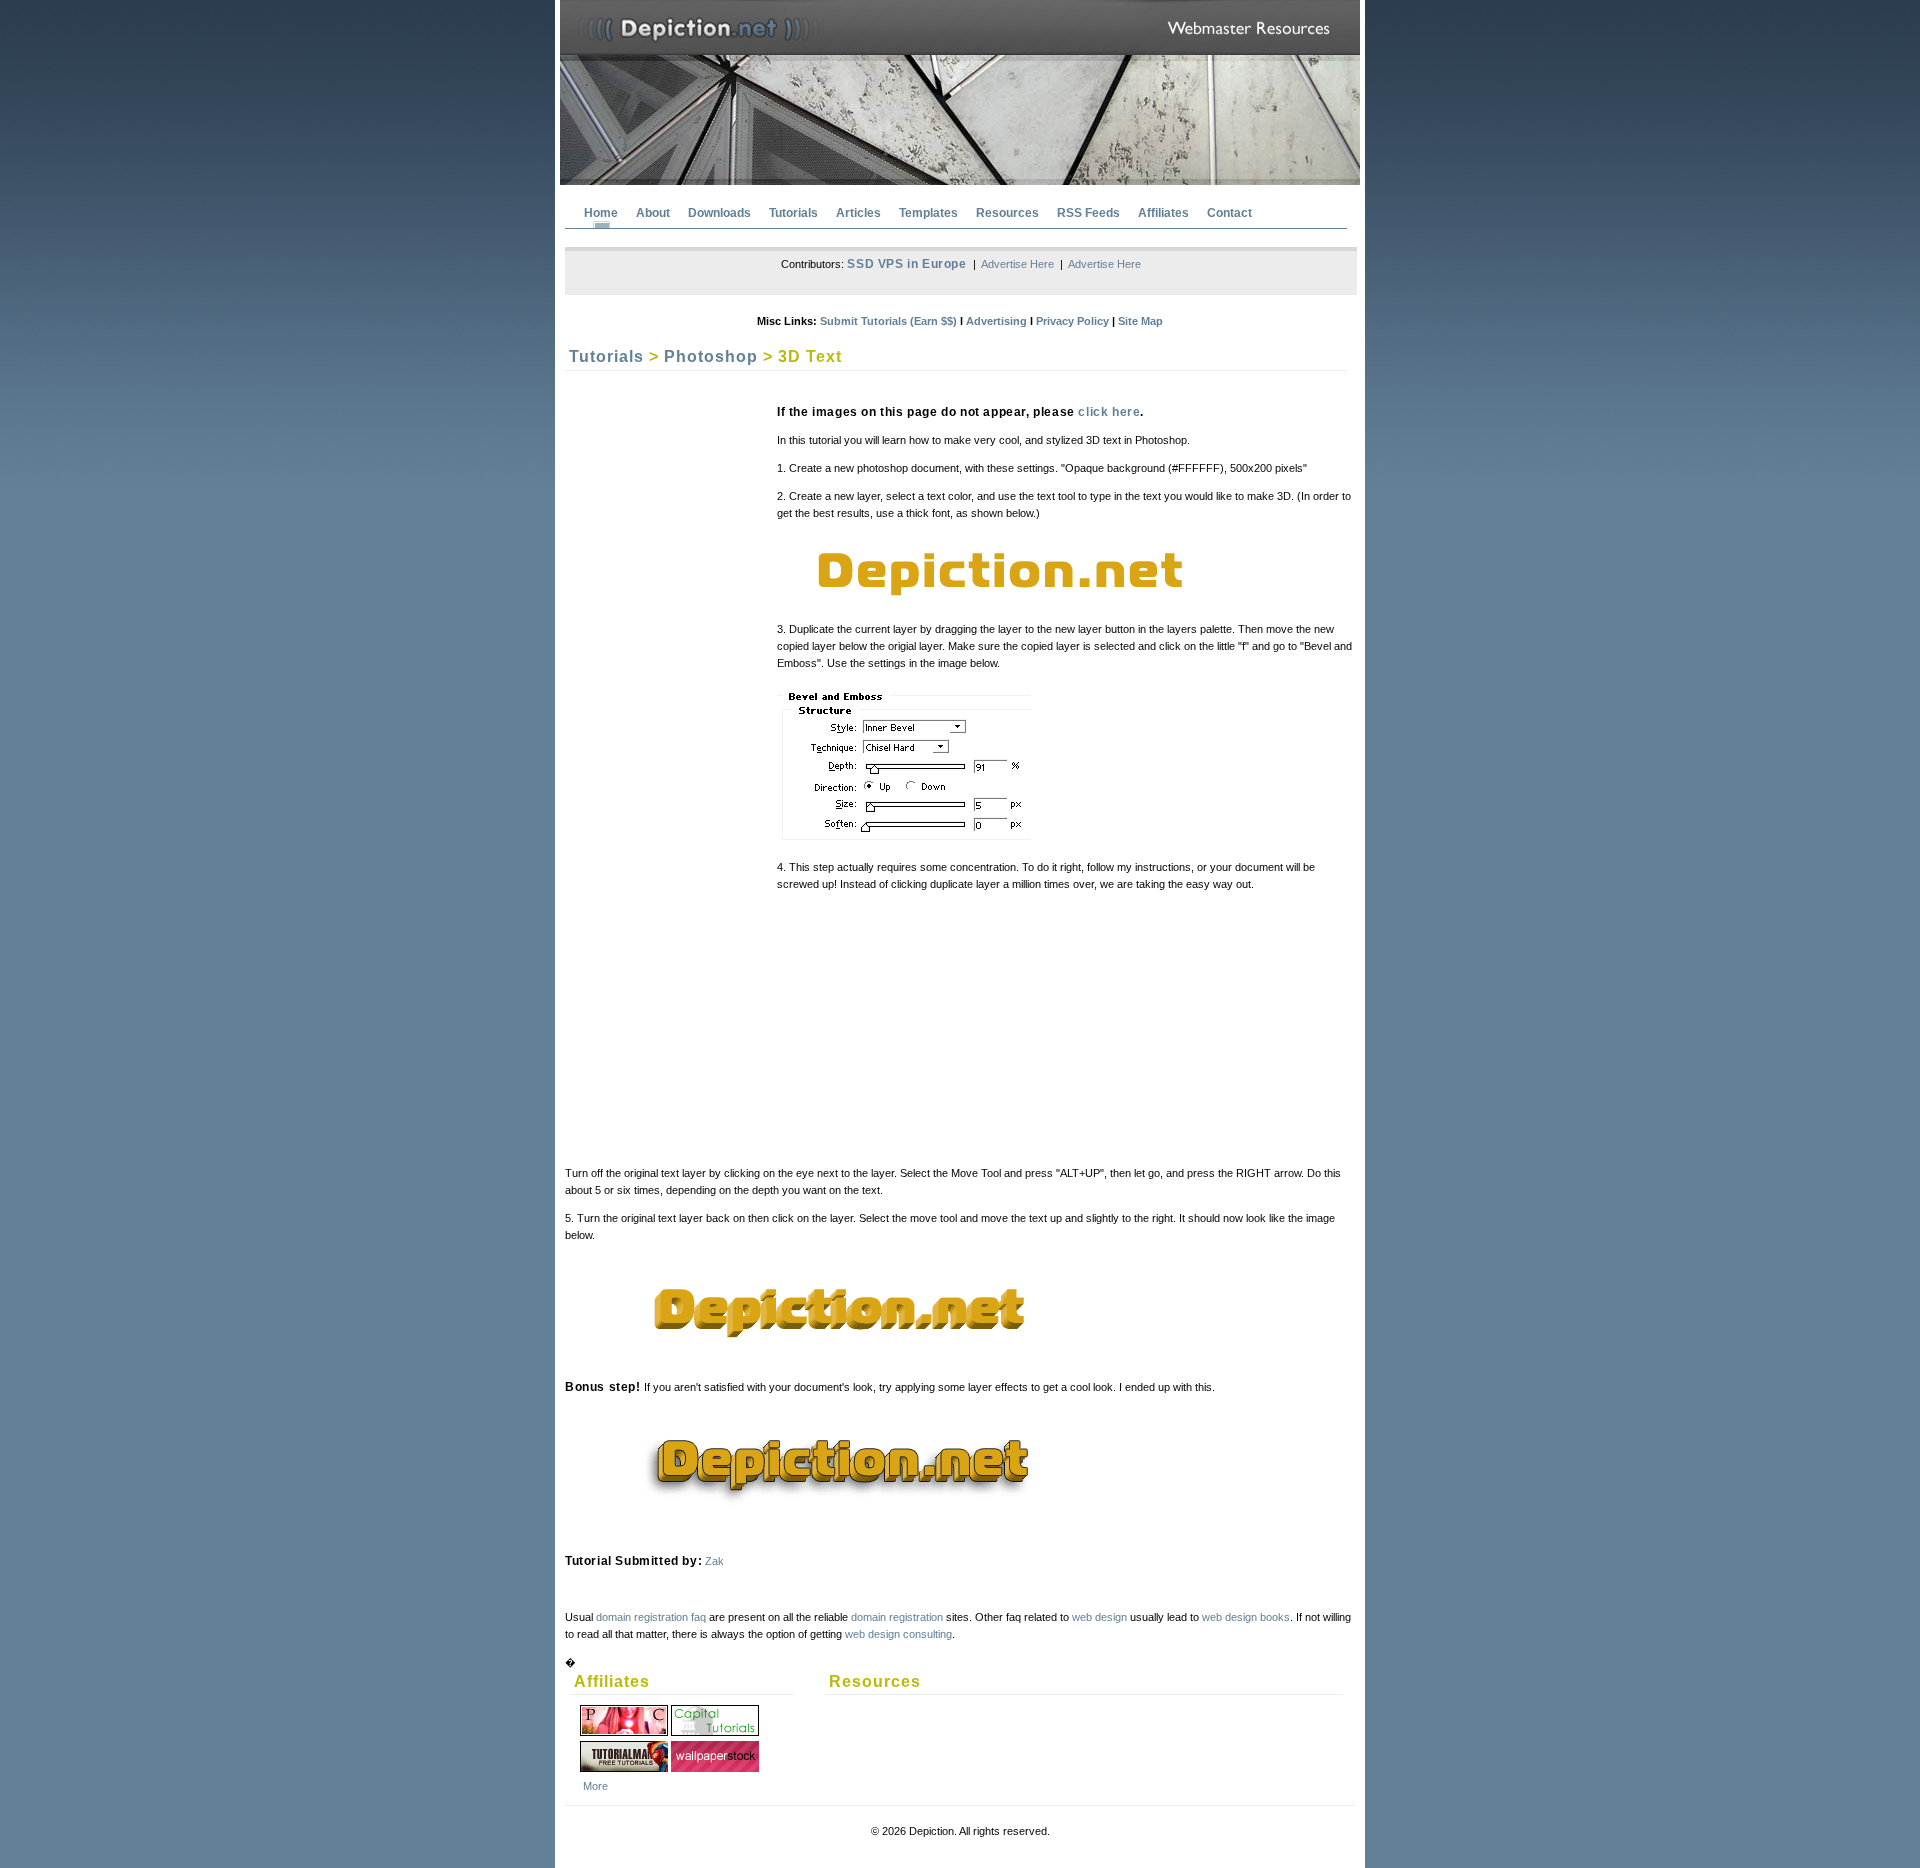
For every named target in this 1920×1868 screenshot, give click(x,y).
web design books (1246, 1617)
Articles (858, 213)
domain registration (897, 1617)
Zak (714, 1561)
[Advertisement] (659, 688)
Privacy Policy (1072, 321)
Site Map (1140, 321)
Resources (1007, 213)
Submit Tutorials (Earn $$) (888, 321)
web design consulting (898, 1634)
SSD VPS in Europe (906, 264)
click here (1109, 412)
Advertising (996, 321)
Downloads (719, 213)
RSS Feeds (1088, 213)
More (595, 1786)
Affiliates (1163, 213)
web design (1099, 1617)
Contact (1229, 213)
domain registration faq (651, 1617)
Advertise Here (1017, 264)
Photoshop (711, 356)
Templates (928, 213)
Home (601, 213)
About (653, 213)
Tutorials (793, 213)
